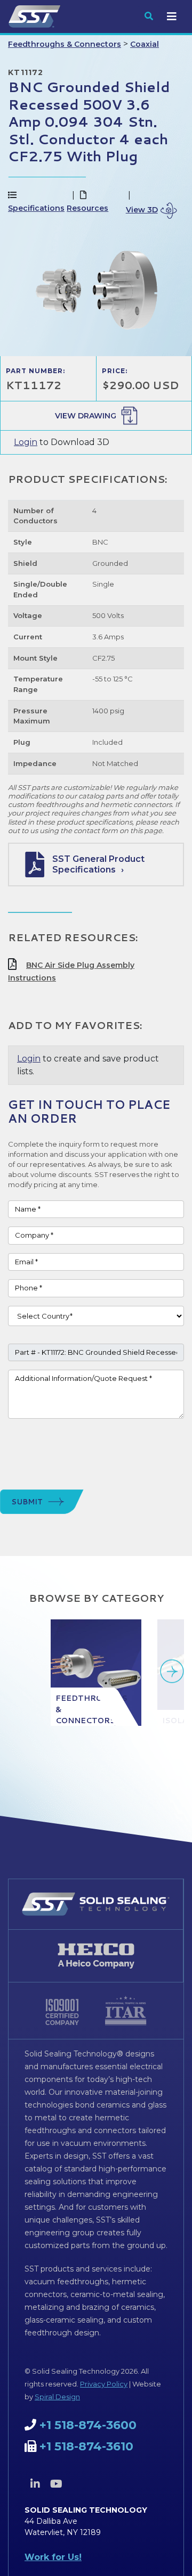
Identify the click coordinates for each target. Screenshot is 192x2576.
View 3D (142, 210)
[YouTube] (56, 2484)
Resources (87, 208)
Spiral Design (57, 2397)
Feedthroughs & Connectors (65, 44)
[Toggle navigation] (172, 17)
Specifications (36, 208)
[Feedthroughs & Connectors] (96, 1673)
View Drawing (86, 416)
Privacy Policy (104, 2384)
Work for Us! (53, 2557)
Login (26, 442)
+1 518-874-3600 (88, 2425)
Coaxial (145, 44)
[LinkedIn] (35, 2484)
